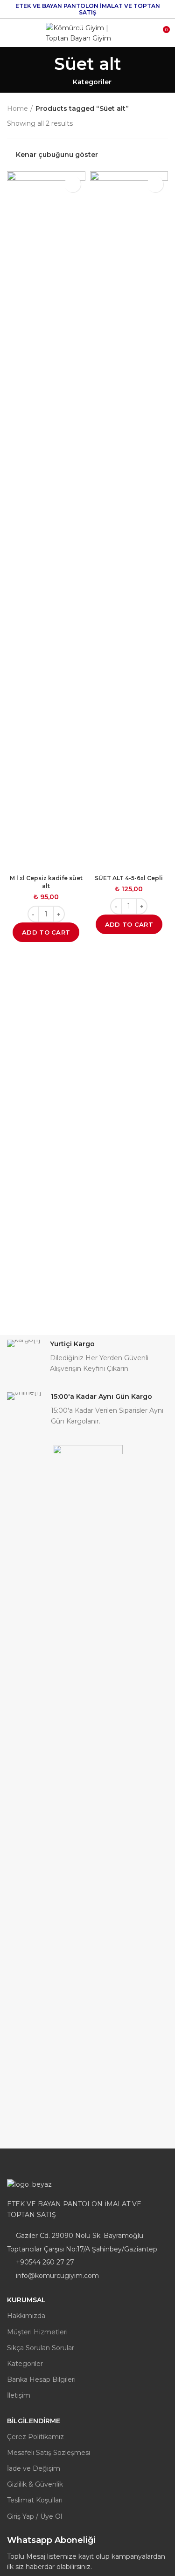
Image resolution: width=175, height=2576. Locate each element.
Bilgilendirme (34, 2421)
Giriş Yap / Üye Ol (35, 2516)
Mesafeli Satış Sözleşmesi (49, 2453)
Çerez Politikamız (35, 2437)
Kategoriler (92, 82)
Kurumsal (26, 2300)
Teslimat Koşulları (35, 2500)
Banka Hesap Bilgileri (41, 2379)
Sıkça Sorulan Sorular (41, 2348)
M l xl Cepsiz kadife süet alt (46, 882)
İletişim (19, 2395)
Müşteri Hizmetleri (37, 2332)
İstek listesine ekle (73, 184)
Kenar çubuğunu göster (57, 155)
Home (17, 108)
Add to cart (46, 932)
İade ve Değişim (34, 2468)
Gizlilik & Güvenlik (35, 2484)
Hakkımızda (26, 2316)
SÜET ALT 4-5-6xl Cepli (129, 878)
